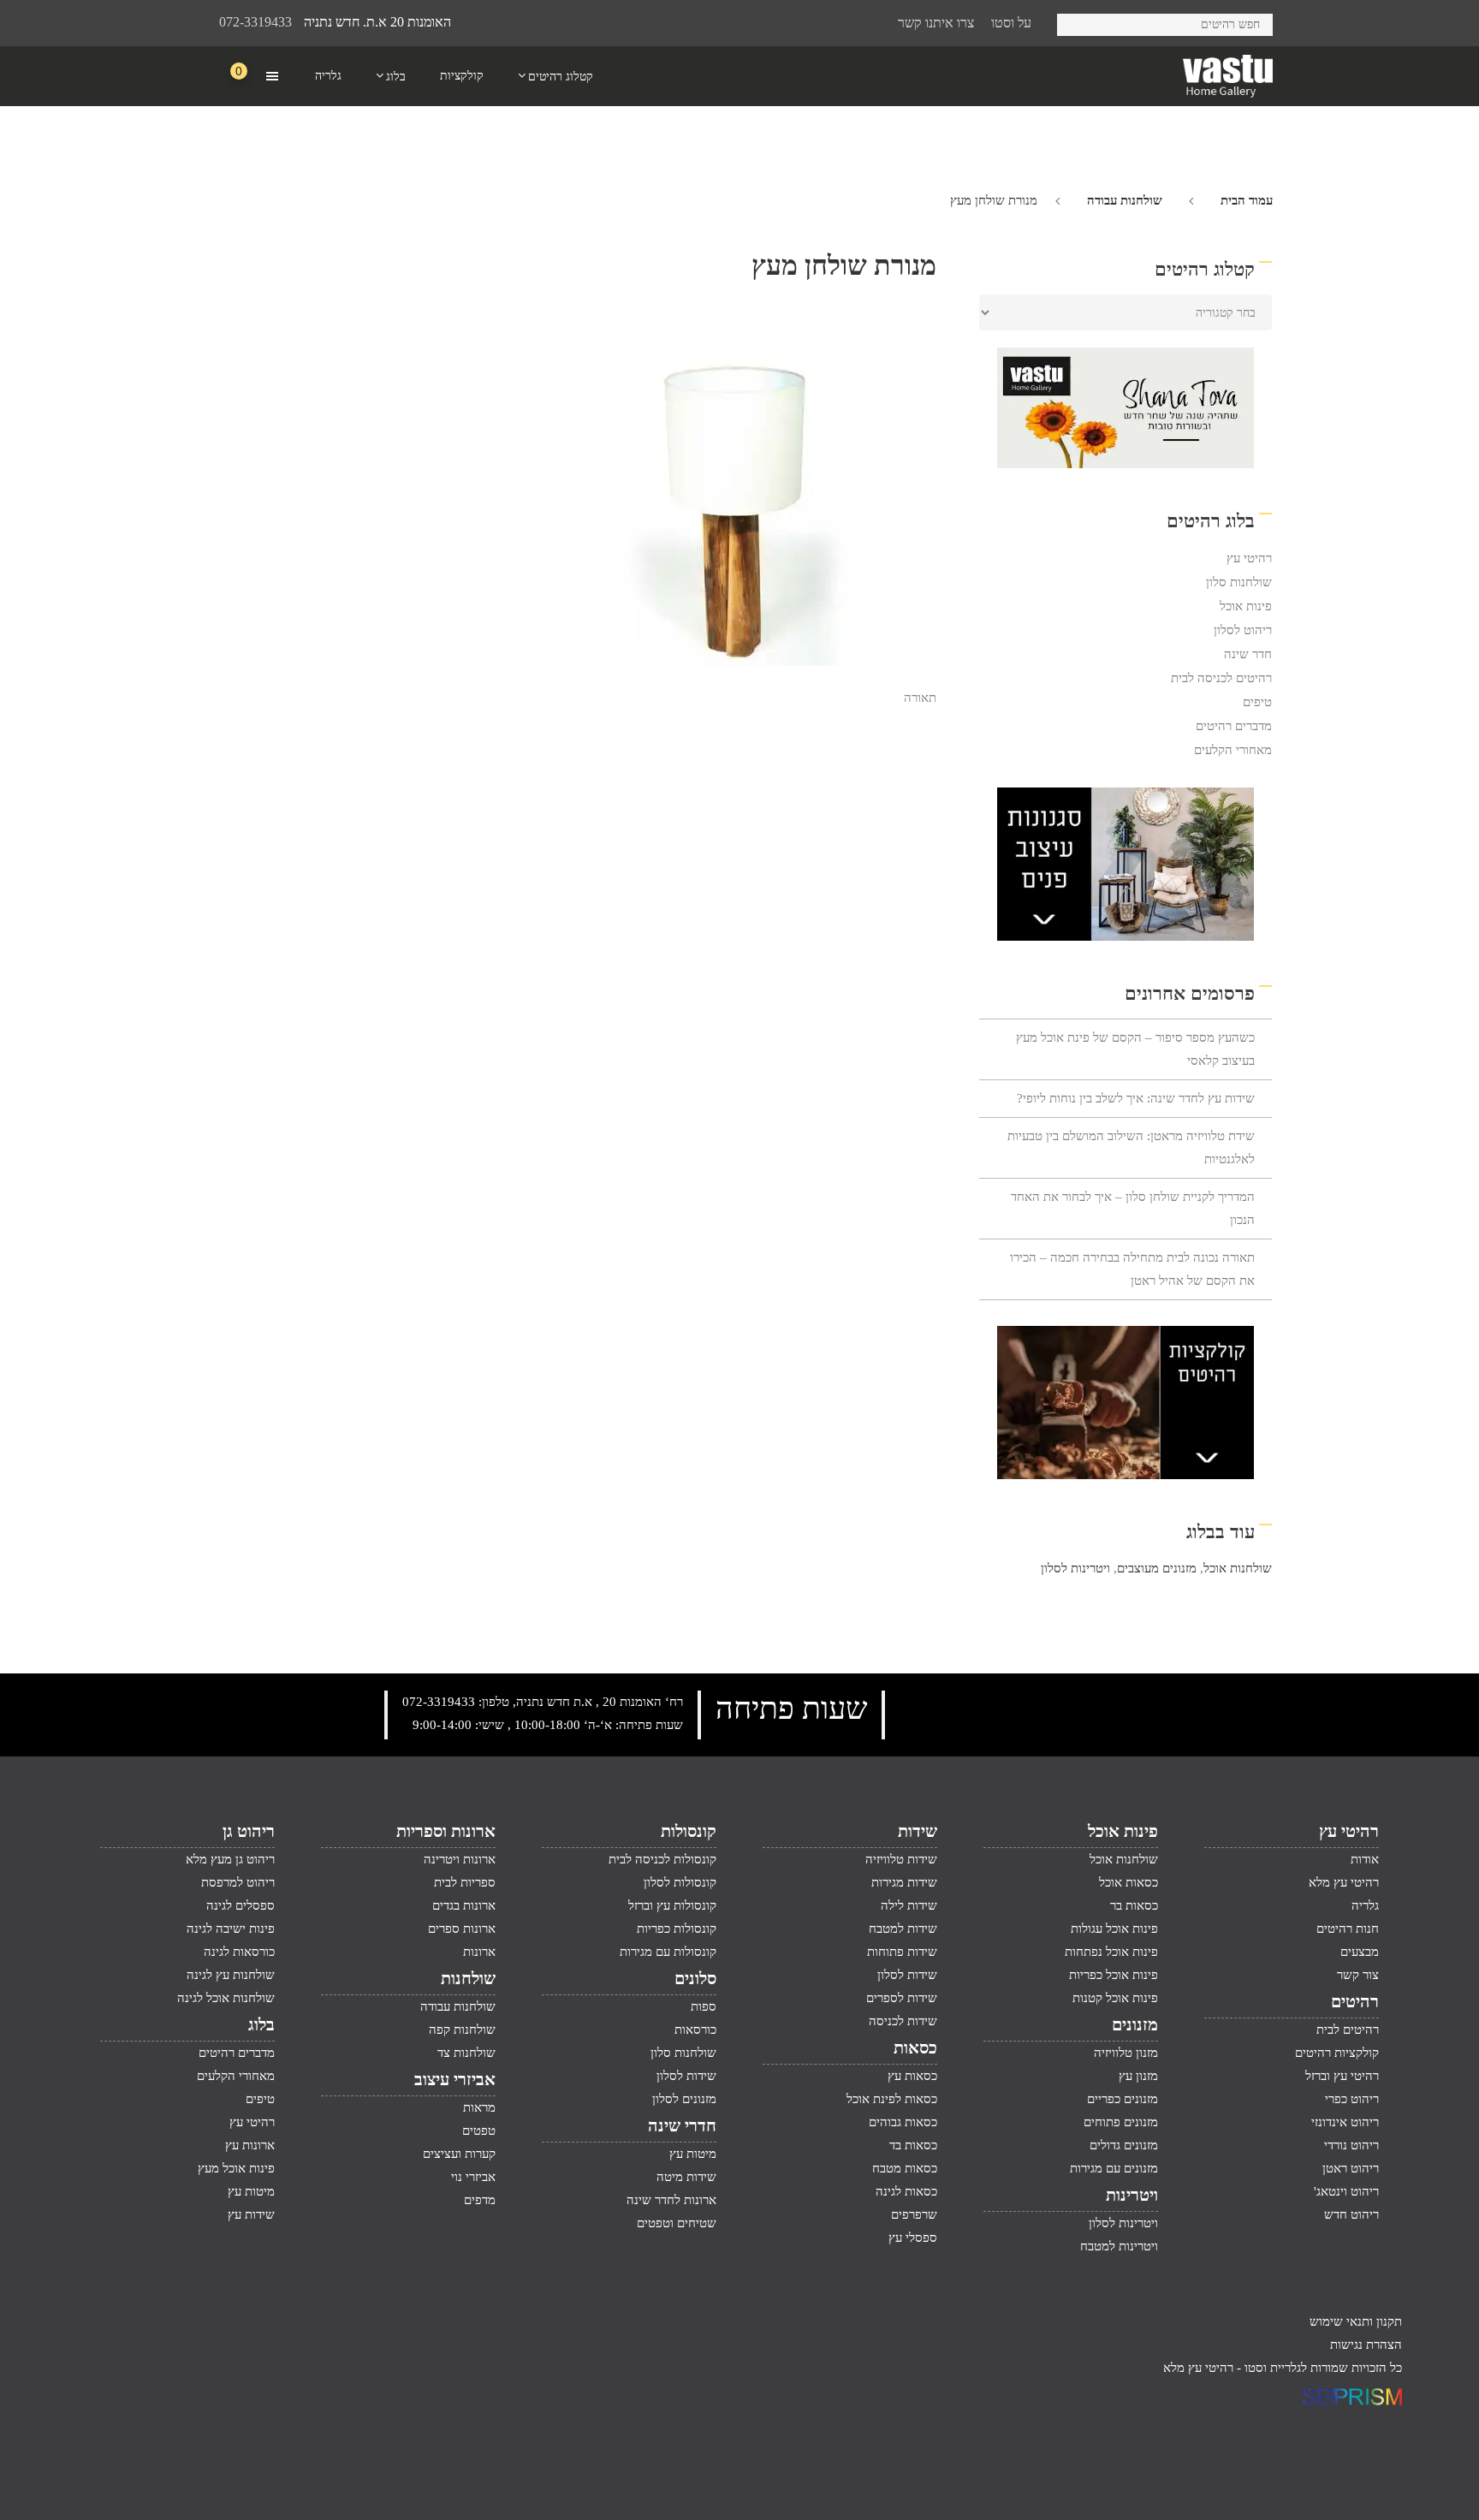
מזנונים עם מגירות (1114, 2168)
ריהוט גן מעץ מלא (230, 1859)
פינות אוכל (1246, 606)
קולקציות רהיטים (1337, 2053)
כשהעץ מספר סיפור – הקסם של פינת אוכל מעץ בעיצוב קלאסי (1135, 1049)
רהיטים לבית (1348, 2030)
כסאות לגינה (906, 2191)
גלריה (1365, 1905)
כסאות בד (913, 2145)
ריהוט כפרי (1352, 2099)
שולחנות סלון (1239, 582)
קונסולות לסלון (680, 1882)
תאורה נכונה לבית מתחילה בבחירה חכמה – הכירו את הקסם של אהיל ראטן (1132, 1269)
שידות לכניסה (903, 2021)
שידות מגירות (904, 1882)
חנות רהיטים (1348, 1929)
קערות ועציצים (459, 2154)
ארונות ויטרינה (460, 1859)
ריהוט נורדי (1351, 2145)
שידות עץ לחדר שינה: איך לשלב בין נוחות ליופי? (1136, 1098)
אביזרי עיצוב (455, 2079)
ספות (704, 2006)
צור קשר (1358, 1975)
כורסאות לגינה (239, 1952)
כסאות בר (1134, 1905)
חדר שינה (1248, 654)
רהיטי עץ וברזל (1342, 2076)
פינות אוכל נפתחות (1111, 1952)
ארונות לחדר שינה (671, 2200)
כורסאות (695, 2030)
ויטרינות (1132, 2195)
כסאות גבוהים (903, 2122)
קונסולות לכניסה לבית (662, 1859)
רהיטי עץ (1249, 558)
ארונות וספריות (446, 1831)
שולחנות (468, 1978)
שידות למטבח (903, 1929)
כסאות (915, 2047)
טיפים (1257, 702)
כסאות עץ (912, 2076)
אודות (1365, 1859)
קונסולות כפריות (677, 1929)
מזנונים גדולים (1124, 2145)
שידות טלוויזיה (901, 1859)
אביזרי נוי (473, 2177)
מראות (479, 2107)
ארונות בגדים (464, 1905)
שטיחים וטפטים (677, 2223)
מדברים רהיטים (1234, 726)
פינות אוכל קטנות (1115, 1998)
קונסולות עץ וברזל (672, 1905)
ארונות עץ (250, 2145)
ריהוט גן (249, 1831)
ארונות (479, 1952)
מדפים (480, 2200)
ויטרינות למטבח (1119, 2246)
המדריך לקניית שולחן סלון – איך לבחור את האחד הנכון (1133, 1208)
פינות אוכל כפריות (1114, 1975)
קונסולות (689, 1831)
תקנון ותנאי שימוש (1356, 2321)
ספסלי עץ (913, 2238)
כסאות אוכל (1129, 1882)
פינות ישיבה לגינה (231, 1929)
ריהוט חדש (1351, 2214)
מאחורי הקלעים (1233, 750)
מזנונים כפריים (1123, 2099)
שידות (918, 1831)
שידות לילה (909, 1905)
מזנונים (1135, 2024)
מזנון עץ (1138, 2076)
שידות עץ (251, 2214)
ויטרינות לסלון (1075, 1568)
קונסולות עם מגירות (668, 1952)
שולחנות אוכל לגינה (226, 1998)
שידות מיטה (686, 2177)
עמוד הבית (1247, 200)
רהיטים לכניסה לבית (1221, 678)
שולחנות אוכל (1238, 1568)
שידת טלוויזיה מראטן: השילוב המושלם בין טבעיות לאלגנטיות (1131, 1147)
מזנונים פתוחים (1121, 2122)
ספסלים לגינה (241, 1905)
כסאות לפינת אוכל (892, 2099)
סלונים (695, 1978)
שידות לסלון (907, 1975)
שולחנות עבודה (1125, 200)
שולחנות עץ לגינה (231, 1975)
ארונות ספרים (462, 1929)
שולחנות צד (466, 2053)
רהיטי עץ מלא (1344, 1882)
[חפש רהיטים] (1076, 22)
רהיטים (1355, 2001)
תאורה (920, 698)
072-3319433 (255, 22)
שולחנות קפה (462, 2030)
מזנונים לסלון (684, 2099)
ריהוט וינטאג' (1346, 2191)
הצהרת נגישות (1366, 2345)
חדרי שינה (682, 2125)
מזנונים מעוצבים (1157, 1568)
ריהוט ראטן (1351, 2168)
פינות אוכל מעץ (236, 2168)
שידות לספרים (902, 1998)
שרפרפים (914, 2214)
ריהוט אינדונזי (1345, 2122)
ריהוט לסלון (1243, 630)
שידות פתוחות (902, 1952)
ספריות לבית (465, 1882)
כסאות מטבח (905, 2168)
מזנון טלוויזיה (1126, 2053)
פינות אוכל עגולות (1114, 1929)
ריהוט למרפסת (238, 1882)
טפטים (479, 2131)
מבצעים (1360, 1952)
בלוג (261, 2024)
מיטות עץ (693, 2154)
